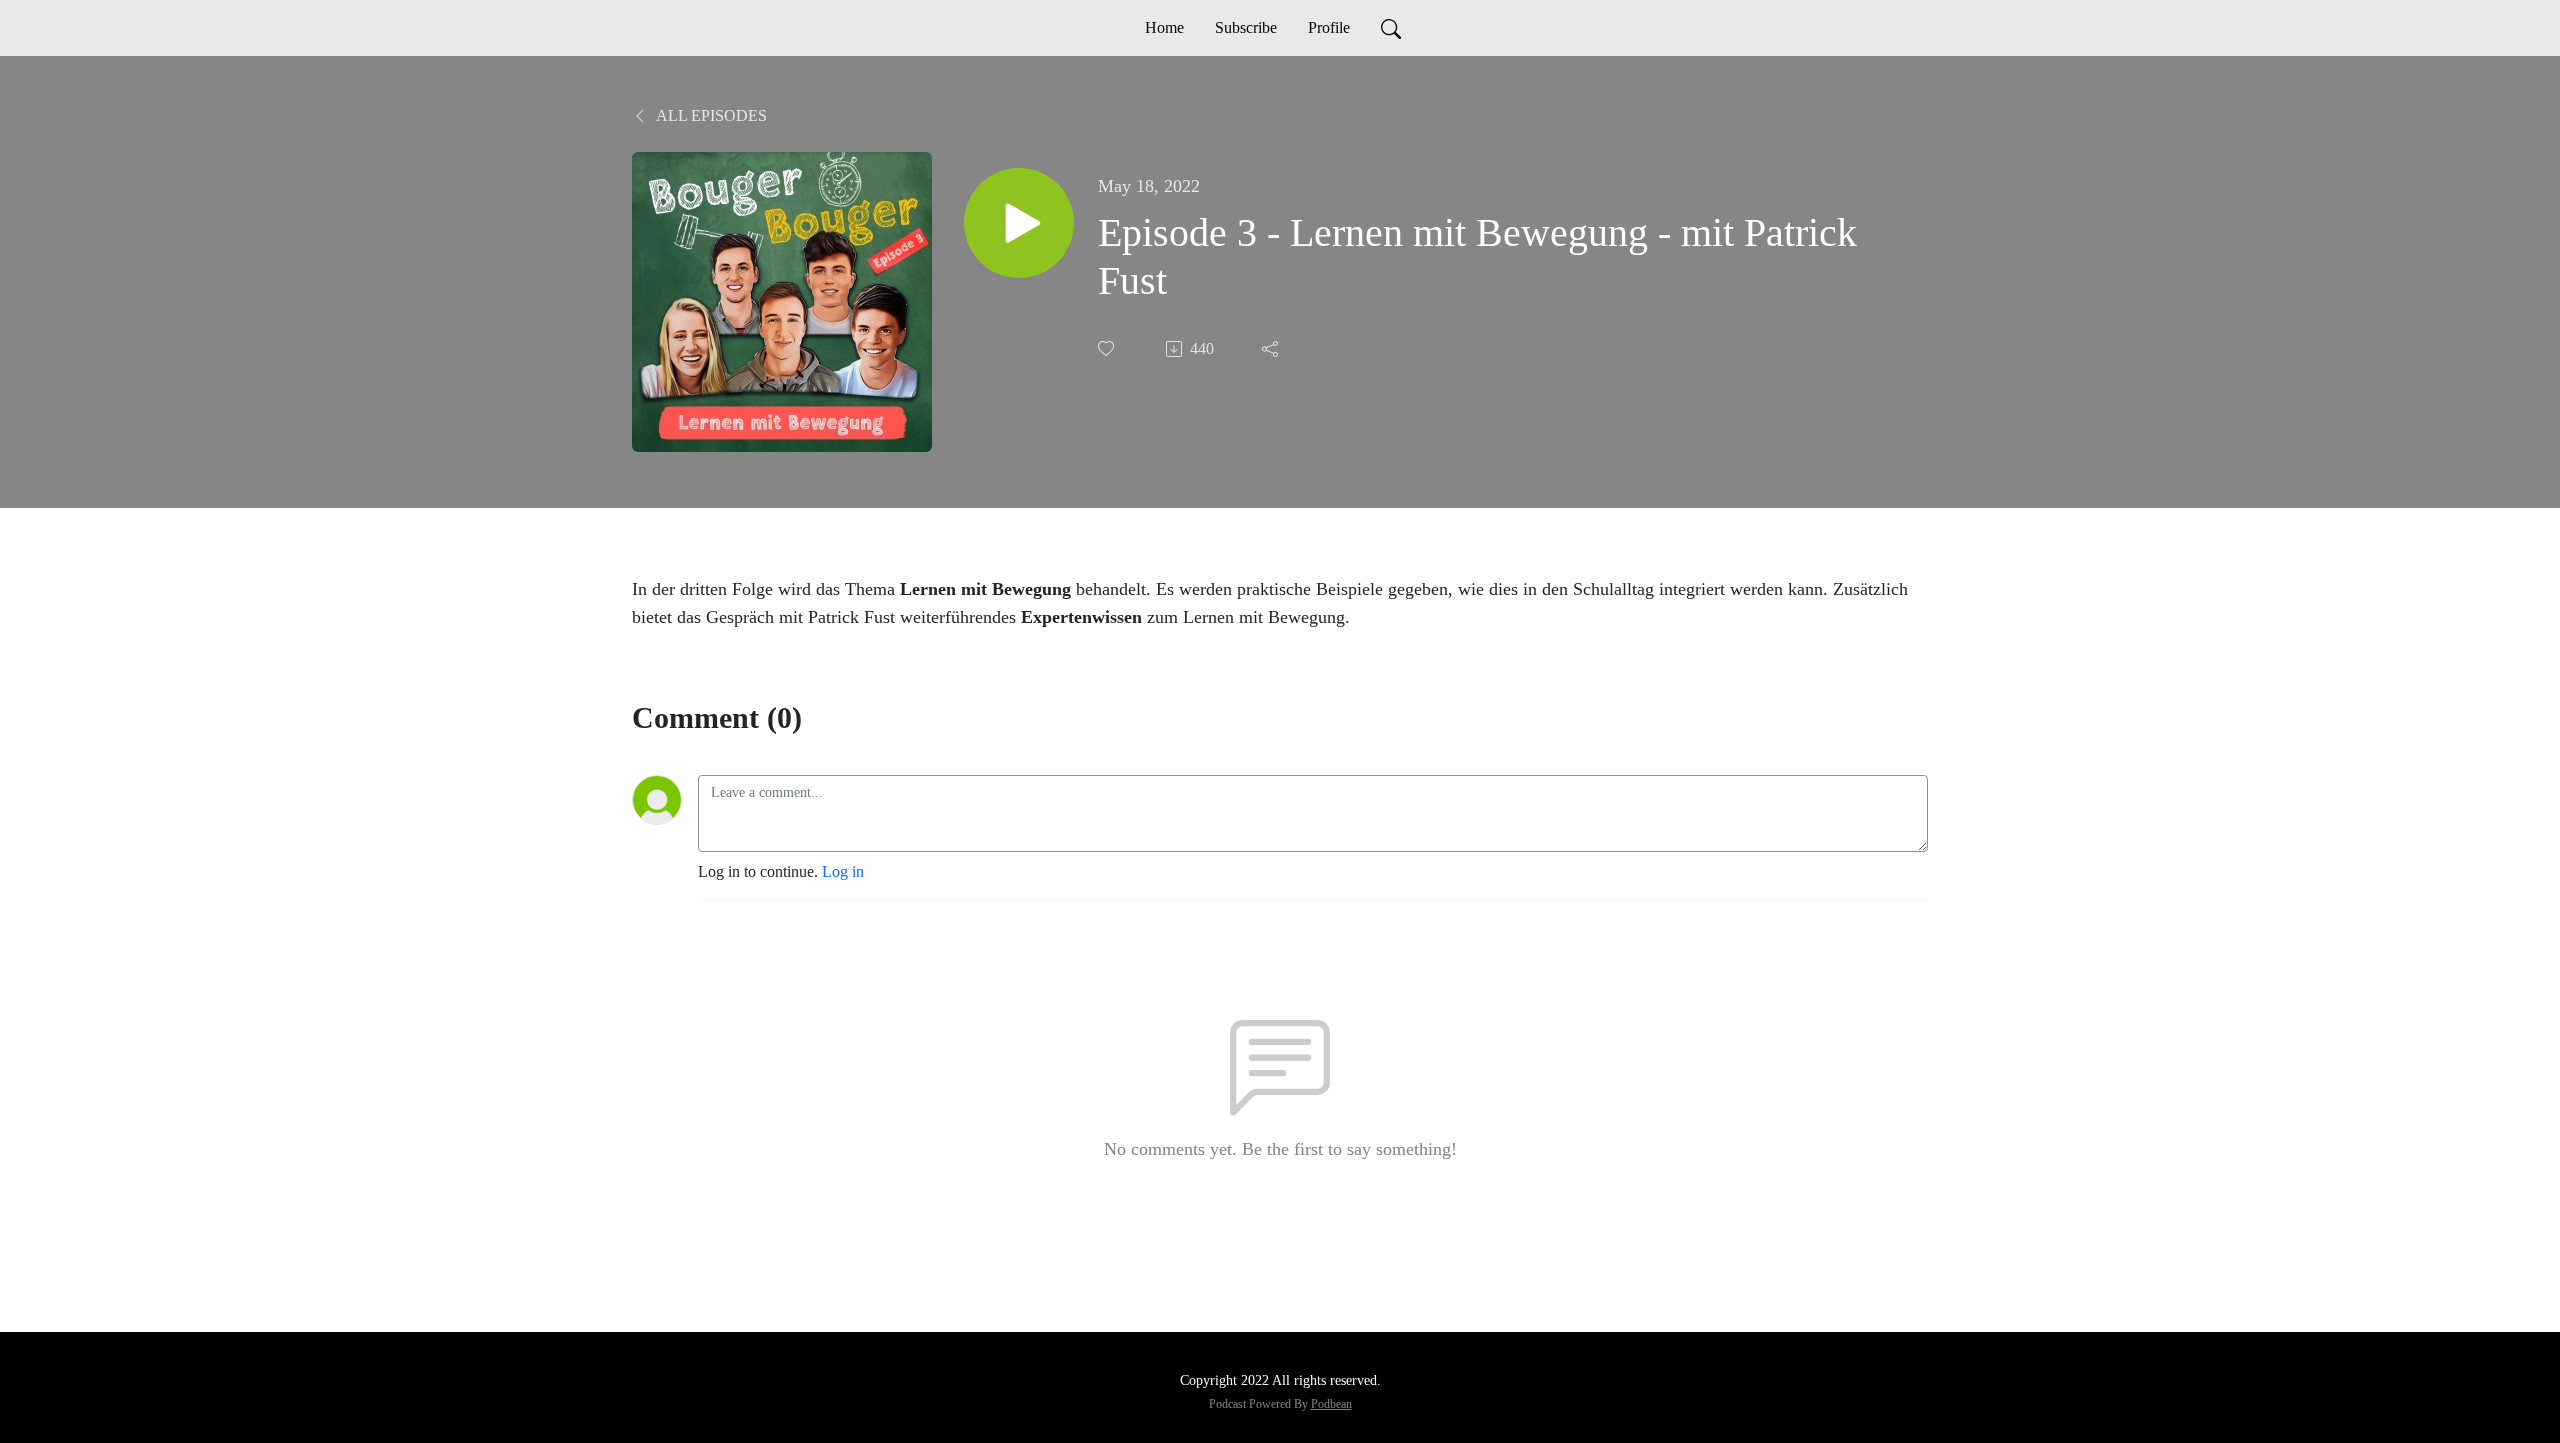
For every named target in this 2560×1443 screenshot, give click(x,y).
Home (1164, 27)
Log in (843, 871)
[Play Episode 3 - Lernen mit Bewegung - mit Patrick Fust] (1019, 223)
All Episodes (710, 115)
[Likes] (1108, 348)
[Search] (1391, 28)
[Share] (1272, 349)
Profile (1329, 27)
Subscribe (1246, 27)
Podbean (1331, 1404)
